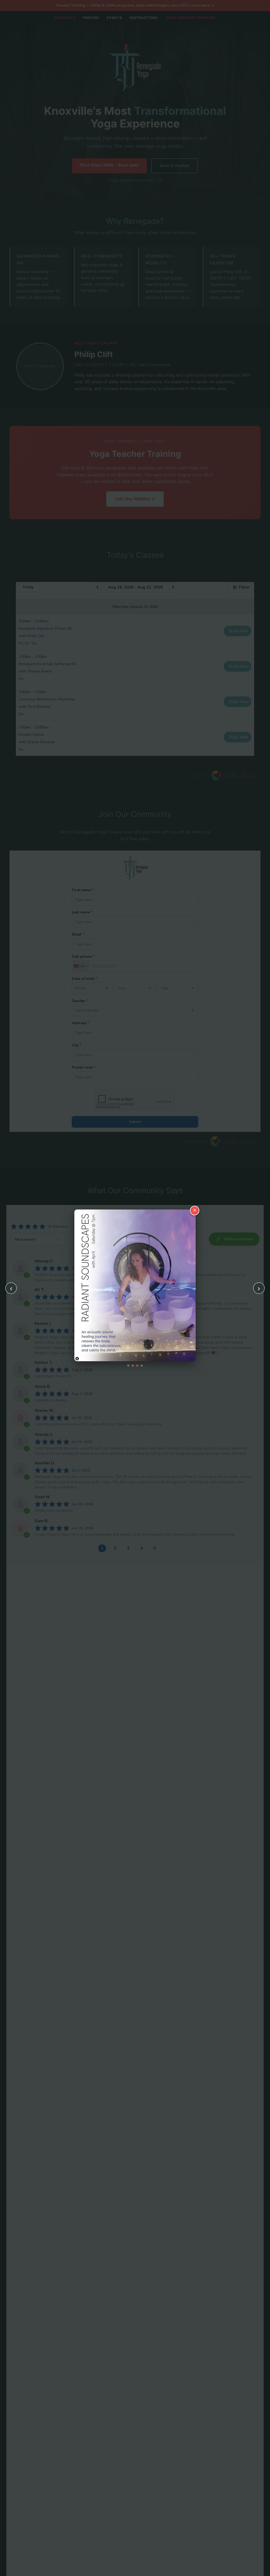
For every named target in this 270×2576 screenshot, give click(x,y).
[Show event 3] (137, 1366)
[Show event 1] (128, 1366)
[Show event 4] (142, 1366)
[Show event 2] (133, 1366)
